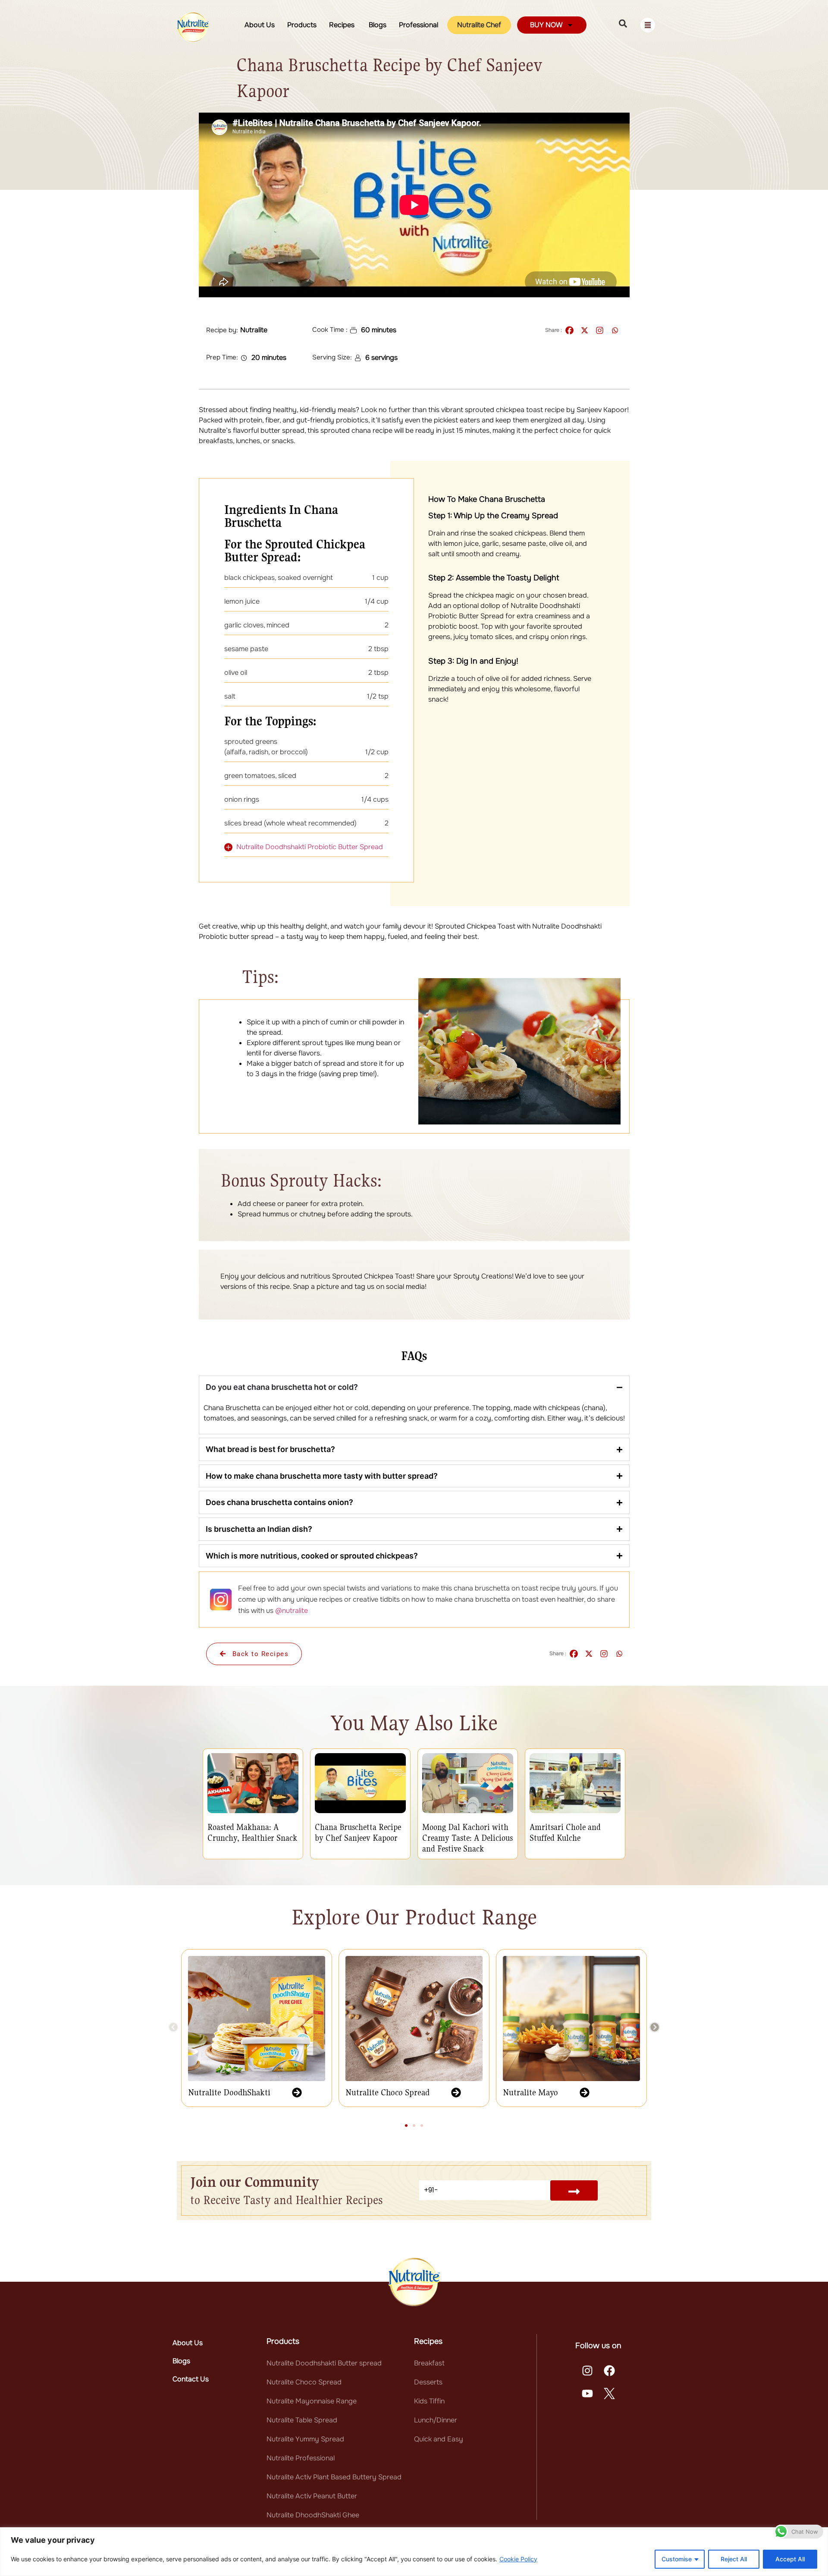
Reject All (734, 2559)
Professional (419, 25)
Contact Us (191, 2379)
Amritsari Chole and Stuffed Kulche (565, 1832)
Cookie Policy (518, 2559)
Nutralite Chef (479, 25)
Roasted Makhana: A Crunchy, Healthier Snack (252, 1832)
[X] (585, 330)
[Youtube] (587, 2393)
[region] (414, 2552)
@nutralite (292, 1611)
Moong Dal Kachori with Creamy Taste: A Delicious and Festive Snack (467, 1838)
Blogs (378, 25)
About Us (260, 25)
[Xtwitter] (610, 2393)
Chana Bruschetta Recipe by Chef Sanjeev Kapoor (358, 1832)
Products (302, 25)
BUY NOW (546, 25)
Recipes (343, 25)
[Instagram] (600, 330)
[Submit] (574, 2190)
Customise (677, 2559)
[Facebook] (569, 330)
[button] (173, 2027)
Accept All (790, 2559)
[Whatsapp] (615, 330)
